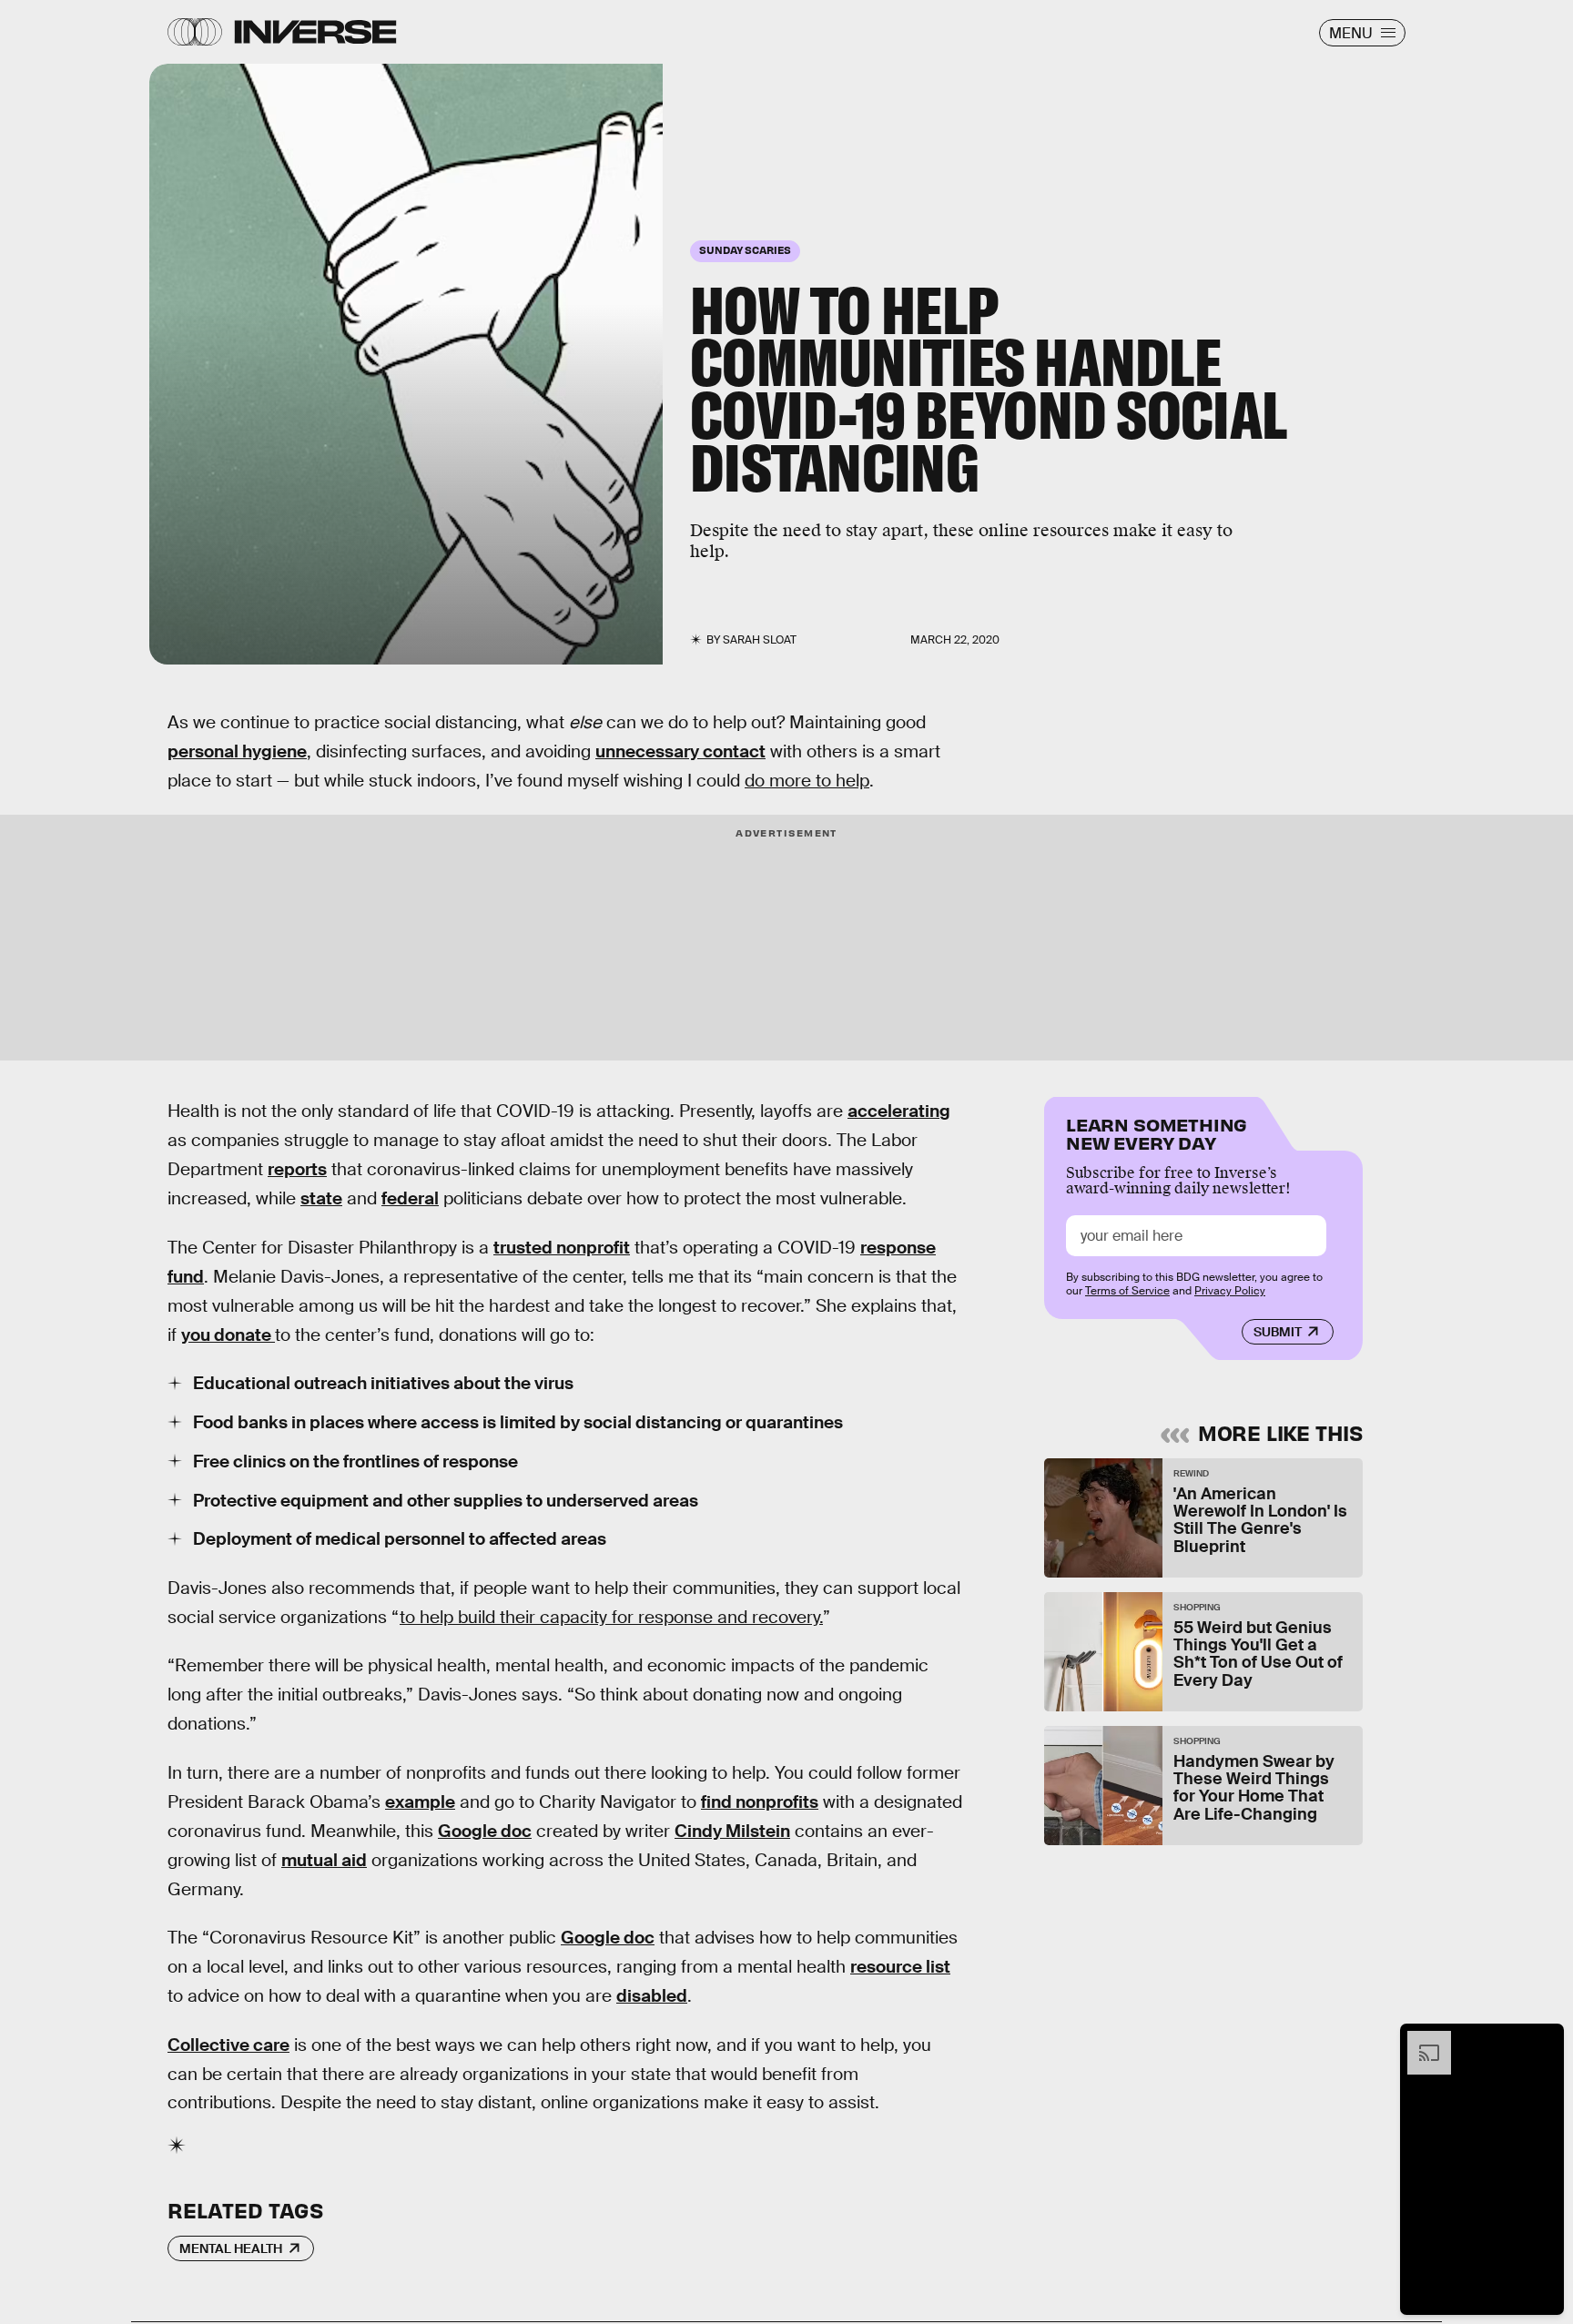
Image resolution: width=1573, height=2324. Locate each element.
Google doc (485, 1831)
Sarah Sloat (760, 640)
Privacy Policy (1230, 1291)
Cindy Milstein (732, 1831)
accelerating (899, 1111)
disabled (652, 1996)
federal (410, 1198)
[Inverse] (315, 32)
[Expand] (1420, 2040)
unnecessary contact (680, 751)
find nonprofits (760, 1802)
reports (297, 1169)
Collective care (228, 2045)
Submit (1278, 1332)
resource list (900, 1967)
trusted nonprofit (562, 1248)
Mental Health (231, 2248)
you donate (228, 1335)
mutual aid (324, 1860)
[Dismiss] (1544, 2040)
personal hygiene (237, 751)
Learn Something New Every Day (1157, 1132)
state (321, 1198)
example (420, 1802)
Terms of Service (1127, 1291)
